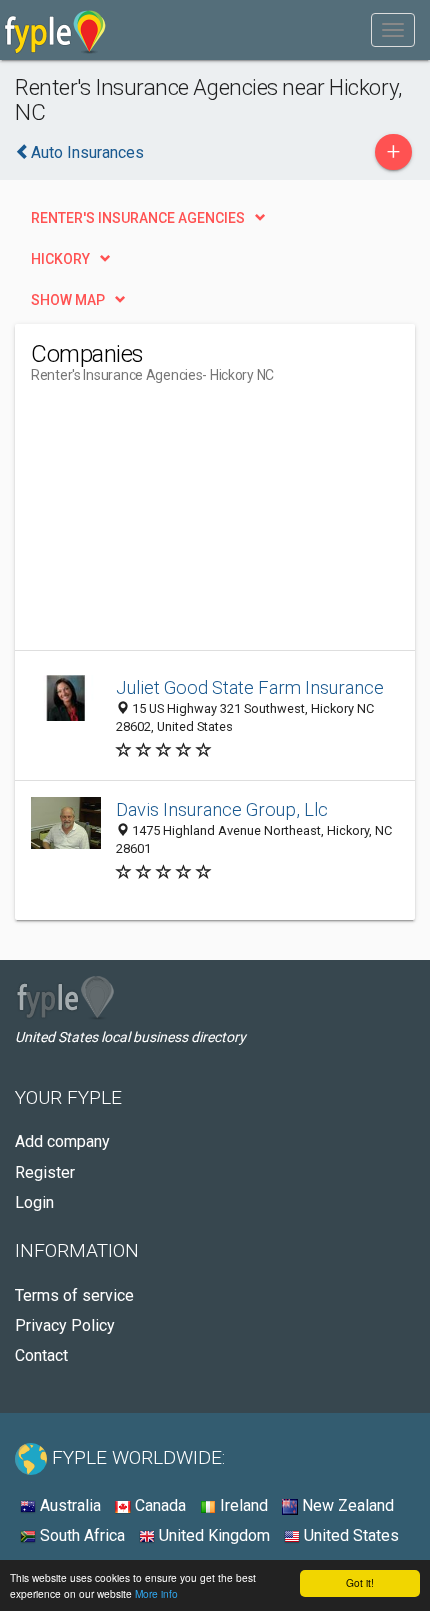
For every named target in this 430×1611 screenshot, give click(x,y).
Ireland (242, 1505)
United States (349, 1535)
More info (156, 1593)
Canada (158, 1505)
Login (34, 1202)
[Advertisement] (181, 525)
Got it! (360, 1582)
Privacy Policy (65, 1325)
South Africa (80, 1535)
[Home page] (55, 30)
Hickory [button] (60, 259)
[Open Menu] (393, 30)
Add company (62, 1141)
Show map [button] (68, 300)
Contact (41, 1355)
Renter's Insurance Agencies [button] (138, 218)
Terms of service (74, 1295)
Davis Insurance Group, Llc (222, 809)
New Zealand (346, 1505)
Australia (68, 1505)
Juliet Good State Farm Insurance (250, 687)
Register (45, 1172)
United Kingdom (212, 1535)
